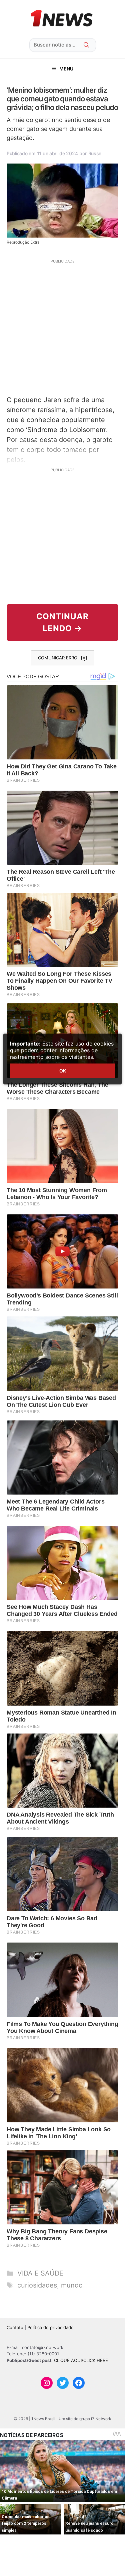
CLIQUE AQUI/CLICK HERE (81, 2360)
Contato (15, 2327)
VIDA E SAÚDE (40, 2273)
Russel (95, 153)
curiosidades (37, 2285)
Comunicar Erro (58, 658)
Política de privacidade (50, 2327)
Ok (63, 1071)
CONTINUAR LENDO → (62, 622)
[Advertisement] (62, 327)
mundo (72, 2285)
